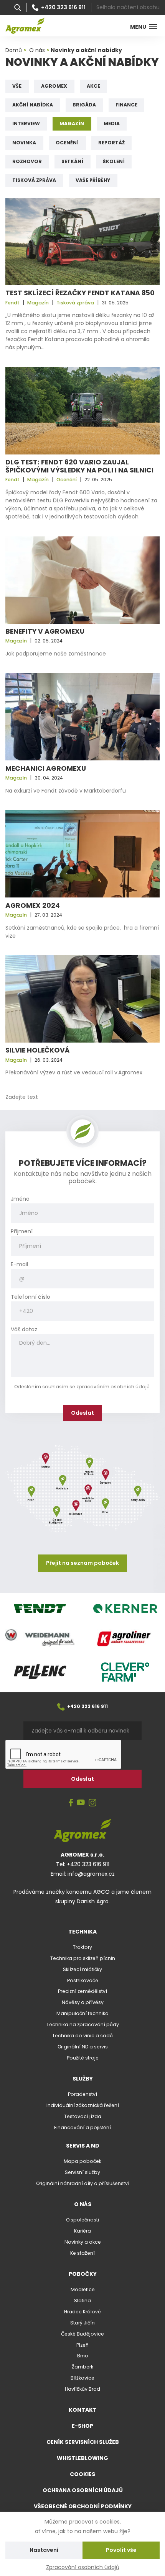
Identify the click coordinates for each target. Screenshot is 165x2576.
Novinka (24, 143)
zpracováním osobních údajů (113, 1387)
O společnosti (82, 2220)
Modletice (83, 2289)
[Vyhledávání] (18, 8)
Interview (26, 123)
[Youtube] (81, 1803)
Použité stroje (83, 2058)
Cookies (82, 2474)
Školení (114, 161)
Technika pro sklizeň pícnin (83, 1958)
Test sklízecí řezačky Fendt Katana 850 (80, 293)
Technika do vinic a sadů (82, 2036)
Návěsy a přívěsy (83, 2002)
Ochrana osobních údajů (83, 2490)
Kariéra (82, 2231)
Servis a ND (83, 2146)
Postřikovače (83, 1980)
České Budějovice (82, 2334)
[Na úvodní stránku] (25, 26)
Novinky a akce (83, 2242)
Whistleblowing (82, 2458)
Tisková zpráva (34, 180)
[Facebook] (71, 1803)
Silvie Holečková (37, 1050)
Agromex (54, 86)
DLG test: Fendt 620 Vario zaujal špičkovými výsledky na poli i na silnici (79, 466)
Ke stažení (82, 2253)
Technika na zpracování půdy (83, 2024)
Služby (83, 2079)
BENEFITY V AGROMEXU (45, 631)
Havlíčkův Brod (82, 2389)
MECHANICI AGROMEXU (46, 768)
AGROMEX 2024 (33, 906)
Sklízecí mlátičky (82, 1969)
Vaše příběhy (93, 180)
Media (112, 123)
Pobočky (83, 2274)
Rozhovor (27, 161)
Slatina (82, 2301)
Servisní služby (82, 2172)
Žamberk (82, 2367)
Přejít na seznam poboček (82, 1563)
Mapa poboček (82, 2161)
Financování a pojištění (82, 2127)
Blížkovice (82, 2378)
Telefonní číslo (31, 1297)
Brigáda (84, 105)
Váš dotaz (24, 1330)
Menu (138, 27)
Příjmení (22, 1232)
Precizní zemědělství (82, 1991)
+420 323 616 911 (63, 8)
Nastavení (44, 2550)
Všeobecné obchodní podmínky (83, 2506)
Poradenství (82, 2094)
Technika (82, 1932)
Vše (17, 86)
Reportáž (111, 143)
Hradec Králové (82, 2312)
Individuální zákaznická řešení (83, 2105)
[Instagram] (92, 1803)
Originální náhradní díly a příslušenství (83, 2183)
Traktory (82, 1947)
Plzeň (82, 2345)
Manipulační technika (82, 2013)
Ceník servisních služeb (83, 2442)
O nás (83, 2204)
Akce (93, 86)
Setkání (72, 161)
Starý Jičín (82, 2323)
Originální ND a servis (83, 2047)
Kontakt (83, 2410)
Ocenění (67, 143)
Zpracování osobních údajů (83, 2567)
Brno (83, 2356)
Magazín (72, 123)
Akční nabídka (33, 105)
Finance (126, 105)
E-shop (82, 2426)
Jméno (20, 1199)
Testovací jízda (83, 2116)
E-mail (19, 1264)
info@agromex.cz (91, 1874)
